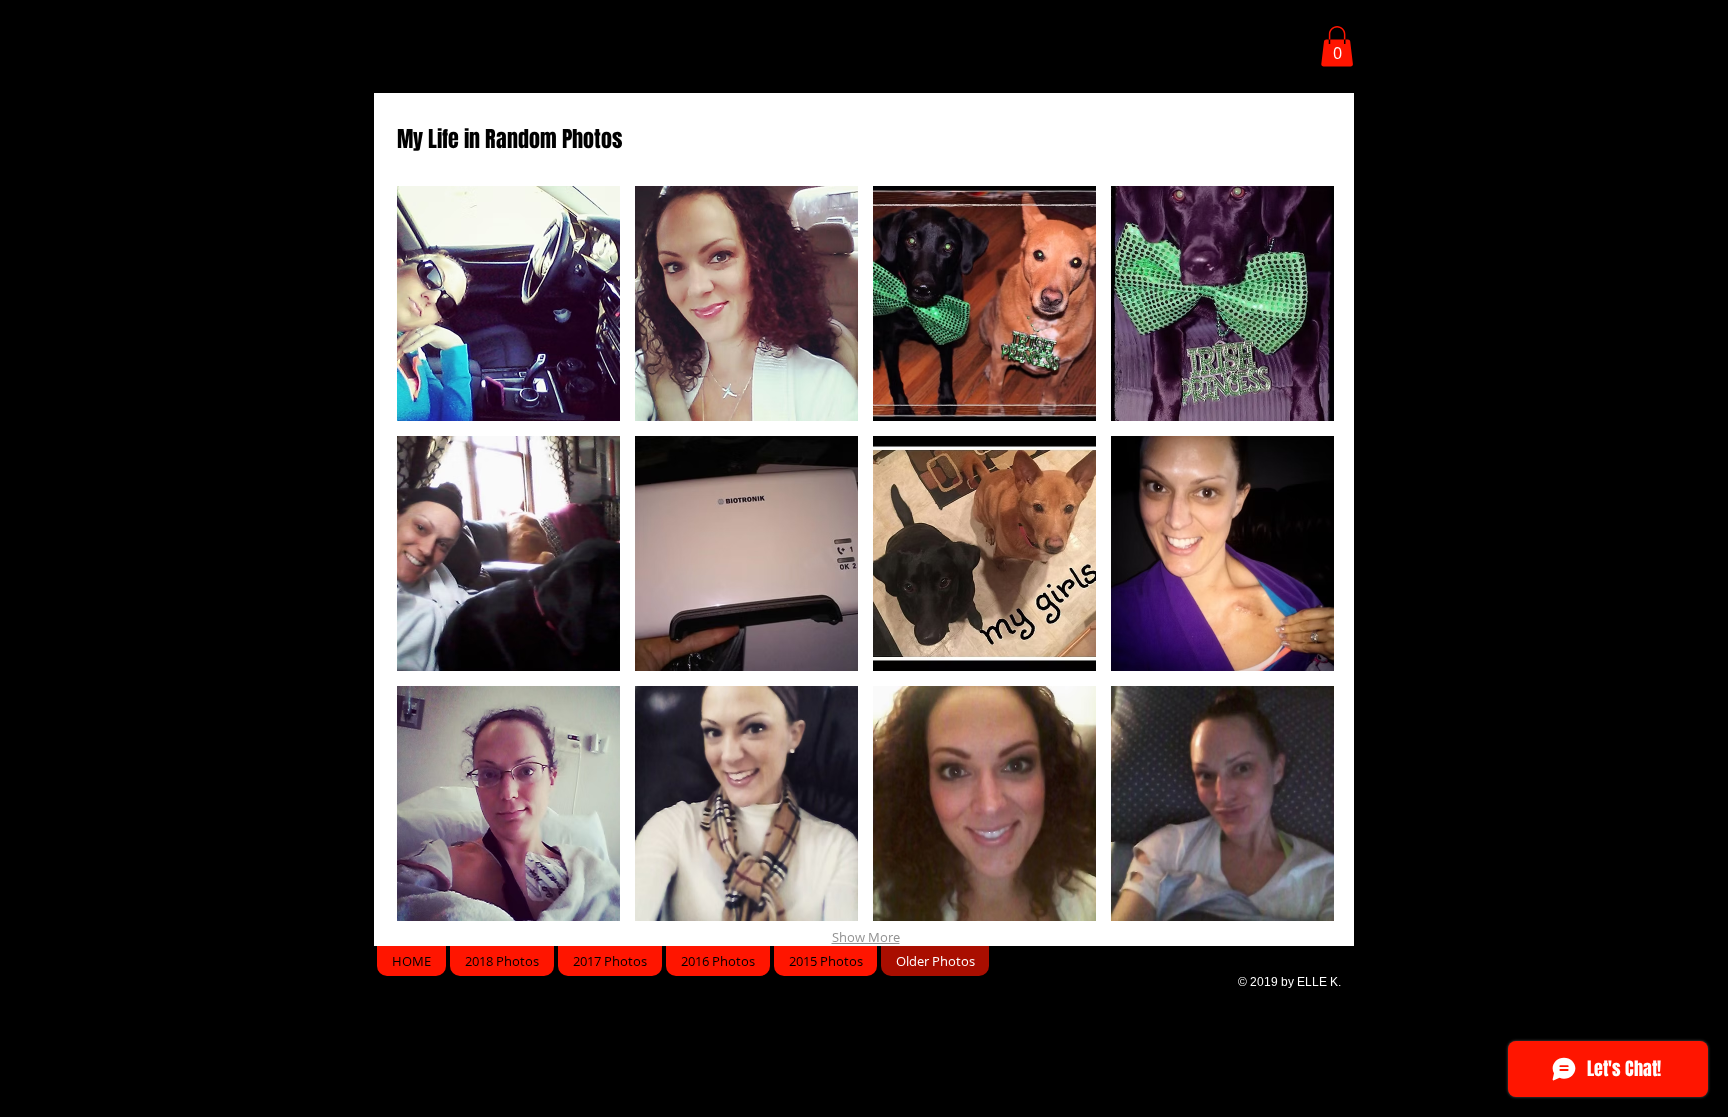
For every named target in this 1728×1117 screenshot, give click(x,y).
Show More (866, 937)
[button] (1337, 46)
